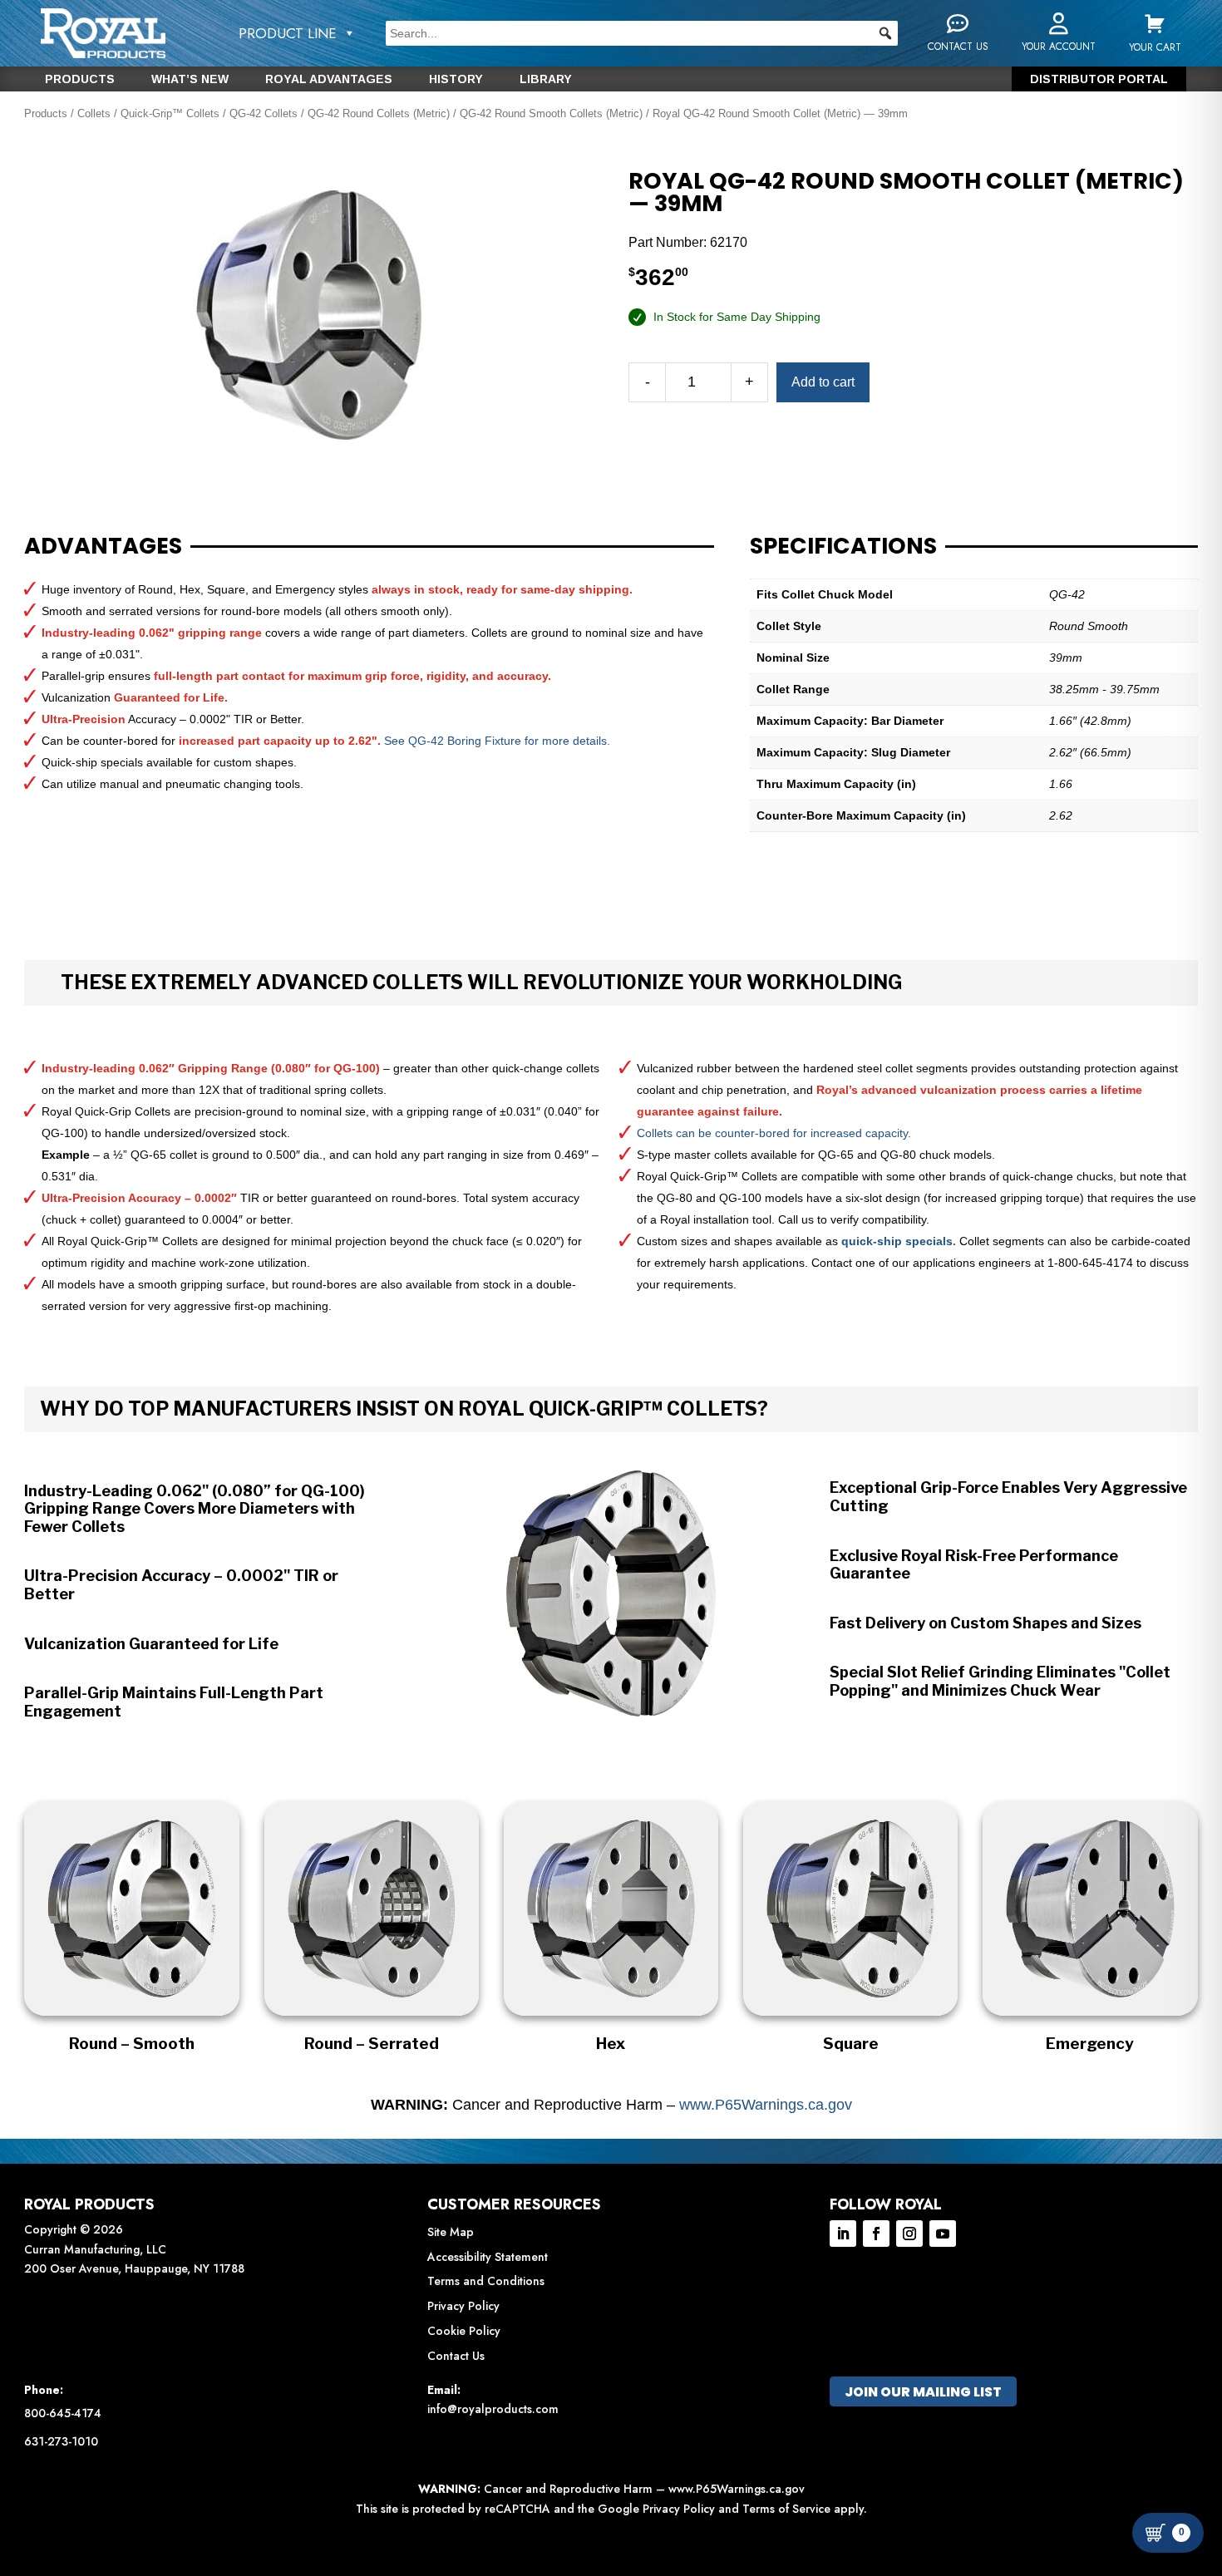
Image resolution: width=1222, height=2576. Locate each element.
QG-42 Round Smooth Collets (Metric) (551, 113)
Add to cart (823, 382)
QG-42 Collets (264, 113)
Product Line (288, 33)
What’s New (190, 79)
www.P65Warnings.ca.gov (766, 2105)
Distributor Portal (1099, 79)
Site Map (451, 2232)
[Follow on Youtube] (943, 2234)
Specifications (843, 546)
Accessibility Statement (488, 2257)
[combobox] (641, 33)
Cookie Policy (464, 2331)
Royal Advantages (329, 79)
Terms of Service (786, 2509)
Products (80, 79)
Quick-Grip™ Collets (170, 113)
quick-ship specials (897, 1241)
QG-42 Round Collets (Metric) (379, 113)
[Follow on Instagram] (909, 2234)
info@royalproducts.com (493, 2409)
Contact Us (456, 2356)
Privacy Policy (463, 2306)
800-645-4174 (63, 2413)
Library (546, 79)
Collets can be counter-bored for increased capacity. (774, 1133)
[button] (885, 33)
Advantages (103, 546)
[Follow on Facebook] (876, 2234)
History (456, 79)
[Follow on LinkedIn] (843, 2234)
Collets (94, 113)
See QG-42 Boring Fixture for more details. (497, 741)
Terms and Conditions (486, 2281)
